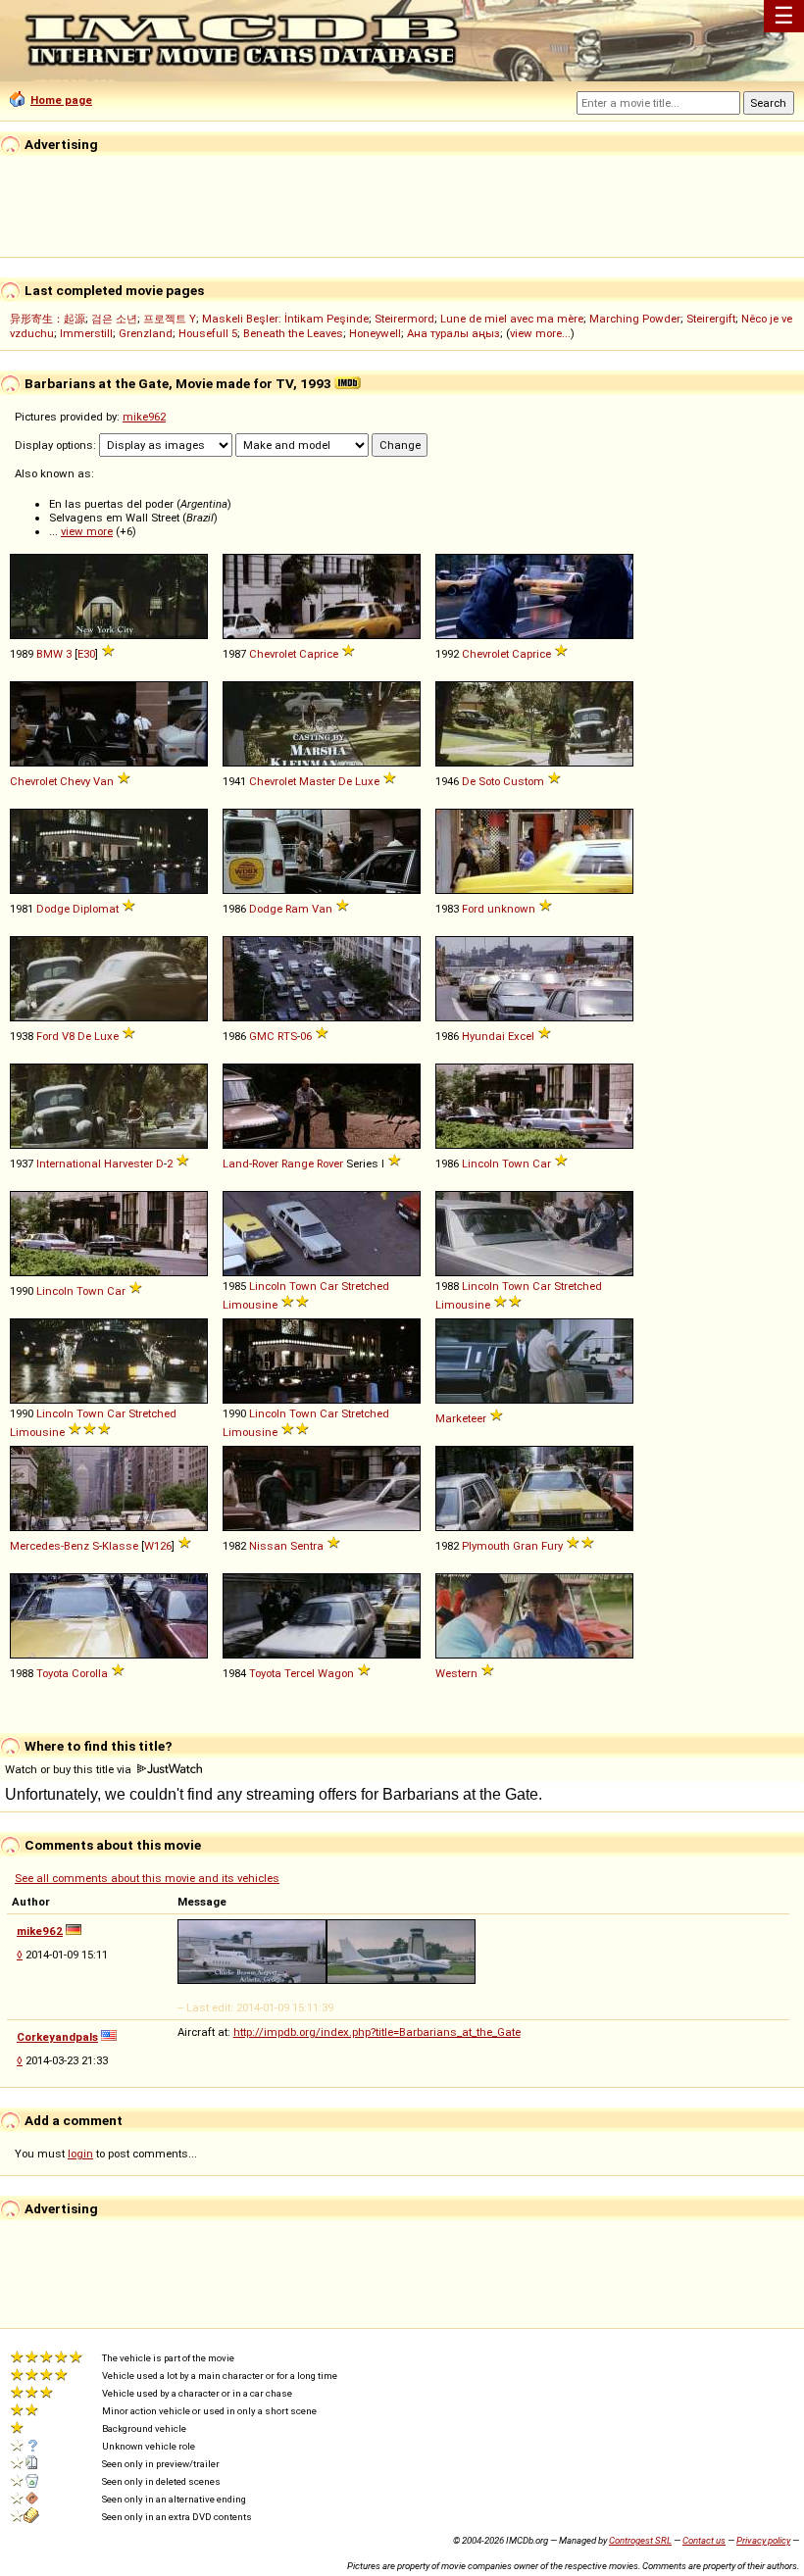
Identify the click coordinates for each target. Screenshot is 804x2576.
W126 (158, 1546)
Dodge (53, 909)
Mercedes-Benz (50, 1546)
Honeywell (375, 333)
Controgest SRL (640, 2540)
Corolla (90, 1673)
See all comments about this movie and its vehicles (147, 1878)
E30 (86, 654)
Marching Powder (635, 319)
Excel (521, 1036)
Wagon (336, 1673)
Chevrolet (273, 654)
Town (516, 1164)
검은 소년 (114, 319)
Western (456, 1673)
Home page (61, 100)
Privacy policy (763, 2540)
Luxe (367, 781)
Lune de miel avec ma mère (512, 319)
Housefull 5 (208, 333)
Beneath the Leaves (293, 333)
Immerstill (86, 333)
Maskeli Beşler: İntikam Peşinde (285, 319)
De (345, 781)
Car (542, 1164)
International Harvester (95, 1164)
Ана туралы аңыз (453, 333)
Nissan (268, 1546)
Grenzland (146, 333)
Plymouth (486, 1546)
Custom (524, 781)
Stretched (365, 1286)
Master (317, 781)
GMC (262, 1036)
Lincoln (480, 1164)
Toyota (52, 1673)
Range (298, 1164)
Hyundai (483, 1036)
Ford (473, 909)
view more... (540, 333)
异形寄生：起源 (48, 319)
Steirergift (711, 319)
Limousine (250, 1305)
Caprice (319, 654)
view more (87, 531)
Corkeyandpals (57, 2037)
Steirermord (404, 319)
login (80, 2154)
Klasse (120, 1546)
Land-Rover (251, 1164)
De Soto (481, 781)
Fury (552, 1546)
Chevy (75, 781)
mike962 (144, 417)
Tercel (300, 1673)
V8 (68, 1036)
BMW (50, 654)
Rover (330, 1164)
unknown (511, 909)
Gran (526, 1546)
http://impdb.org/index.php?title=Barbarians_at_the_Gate (377, 2032)
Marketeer (461, 1418)
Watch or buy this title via (70, 1769)
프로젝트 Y (170, 319)
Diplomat (96, 909)
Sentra (307, 1546)
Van (103, 781)
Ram (297, 909)
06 (306, 1036)
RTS (287, 1036)
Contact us (704, 2540)
